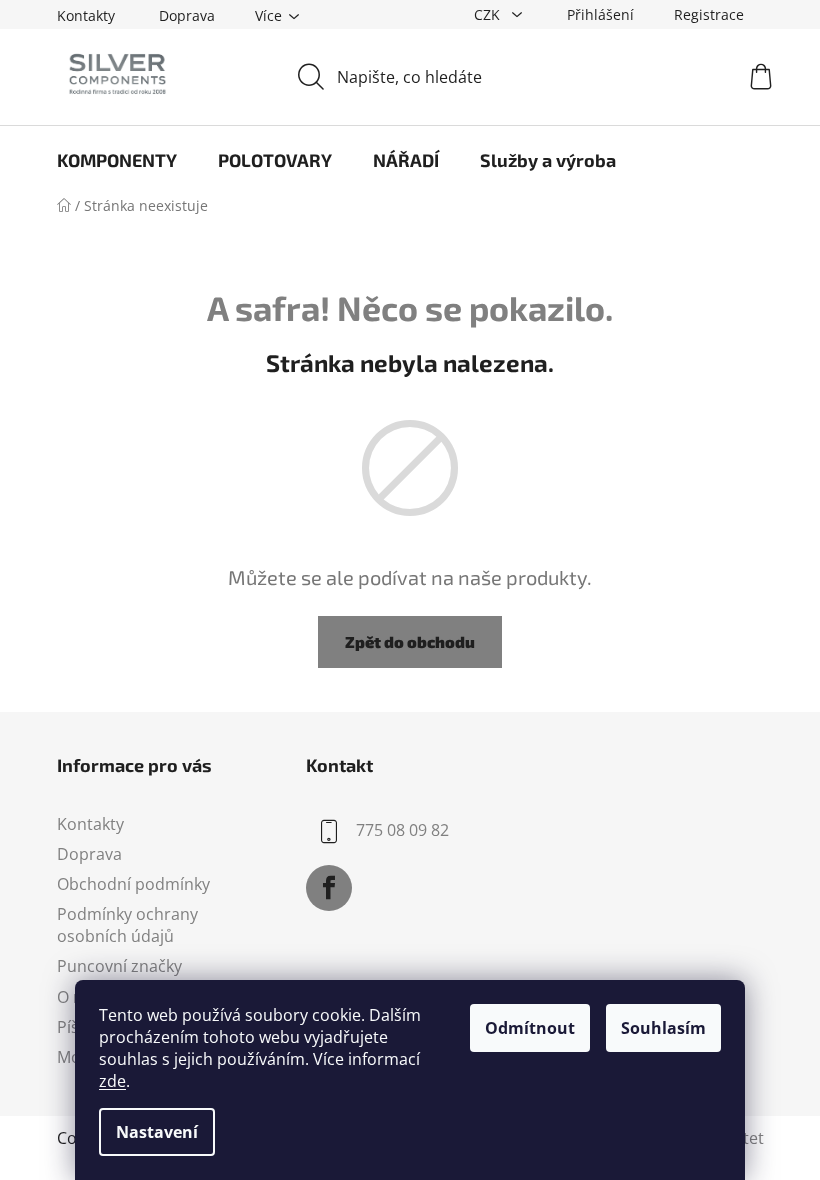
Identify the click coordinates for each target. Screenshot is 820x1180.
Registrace (709, 14)
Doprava (187, 15)
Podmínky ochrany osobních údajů (127, 925)
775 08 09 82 (402, 830)
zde (112, 1081)
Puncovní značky (119, 966)
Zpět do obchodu (410, 641)
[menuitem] (117, 160)
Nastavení (157, 1132)
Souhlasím (663, 1028)
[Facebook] (329, 888)
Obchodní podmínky (133, 884)
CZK (489, 14)
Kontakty (86, 15)
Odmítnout (530, 1028)
